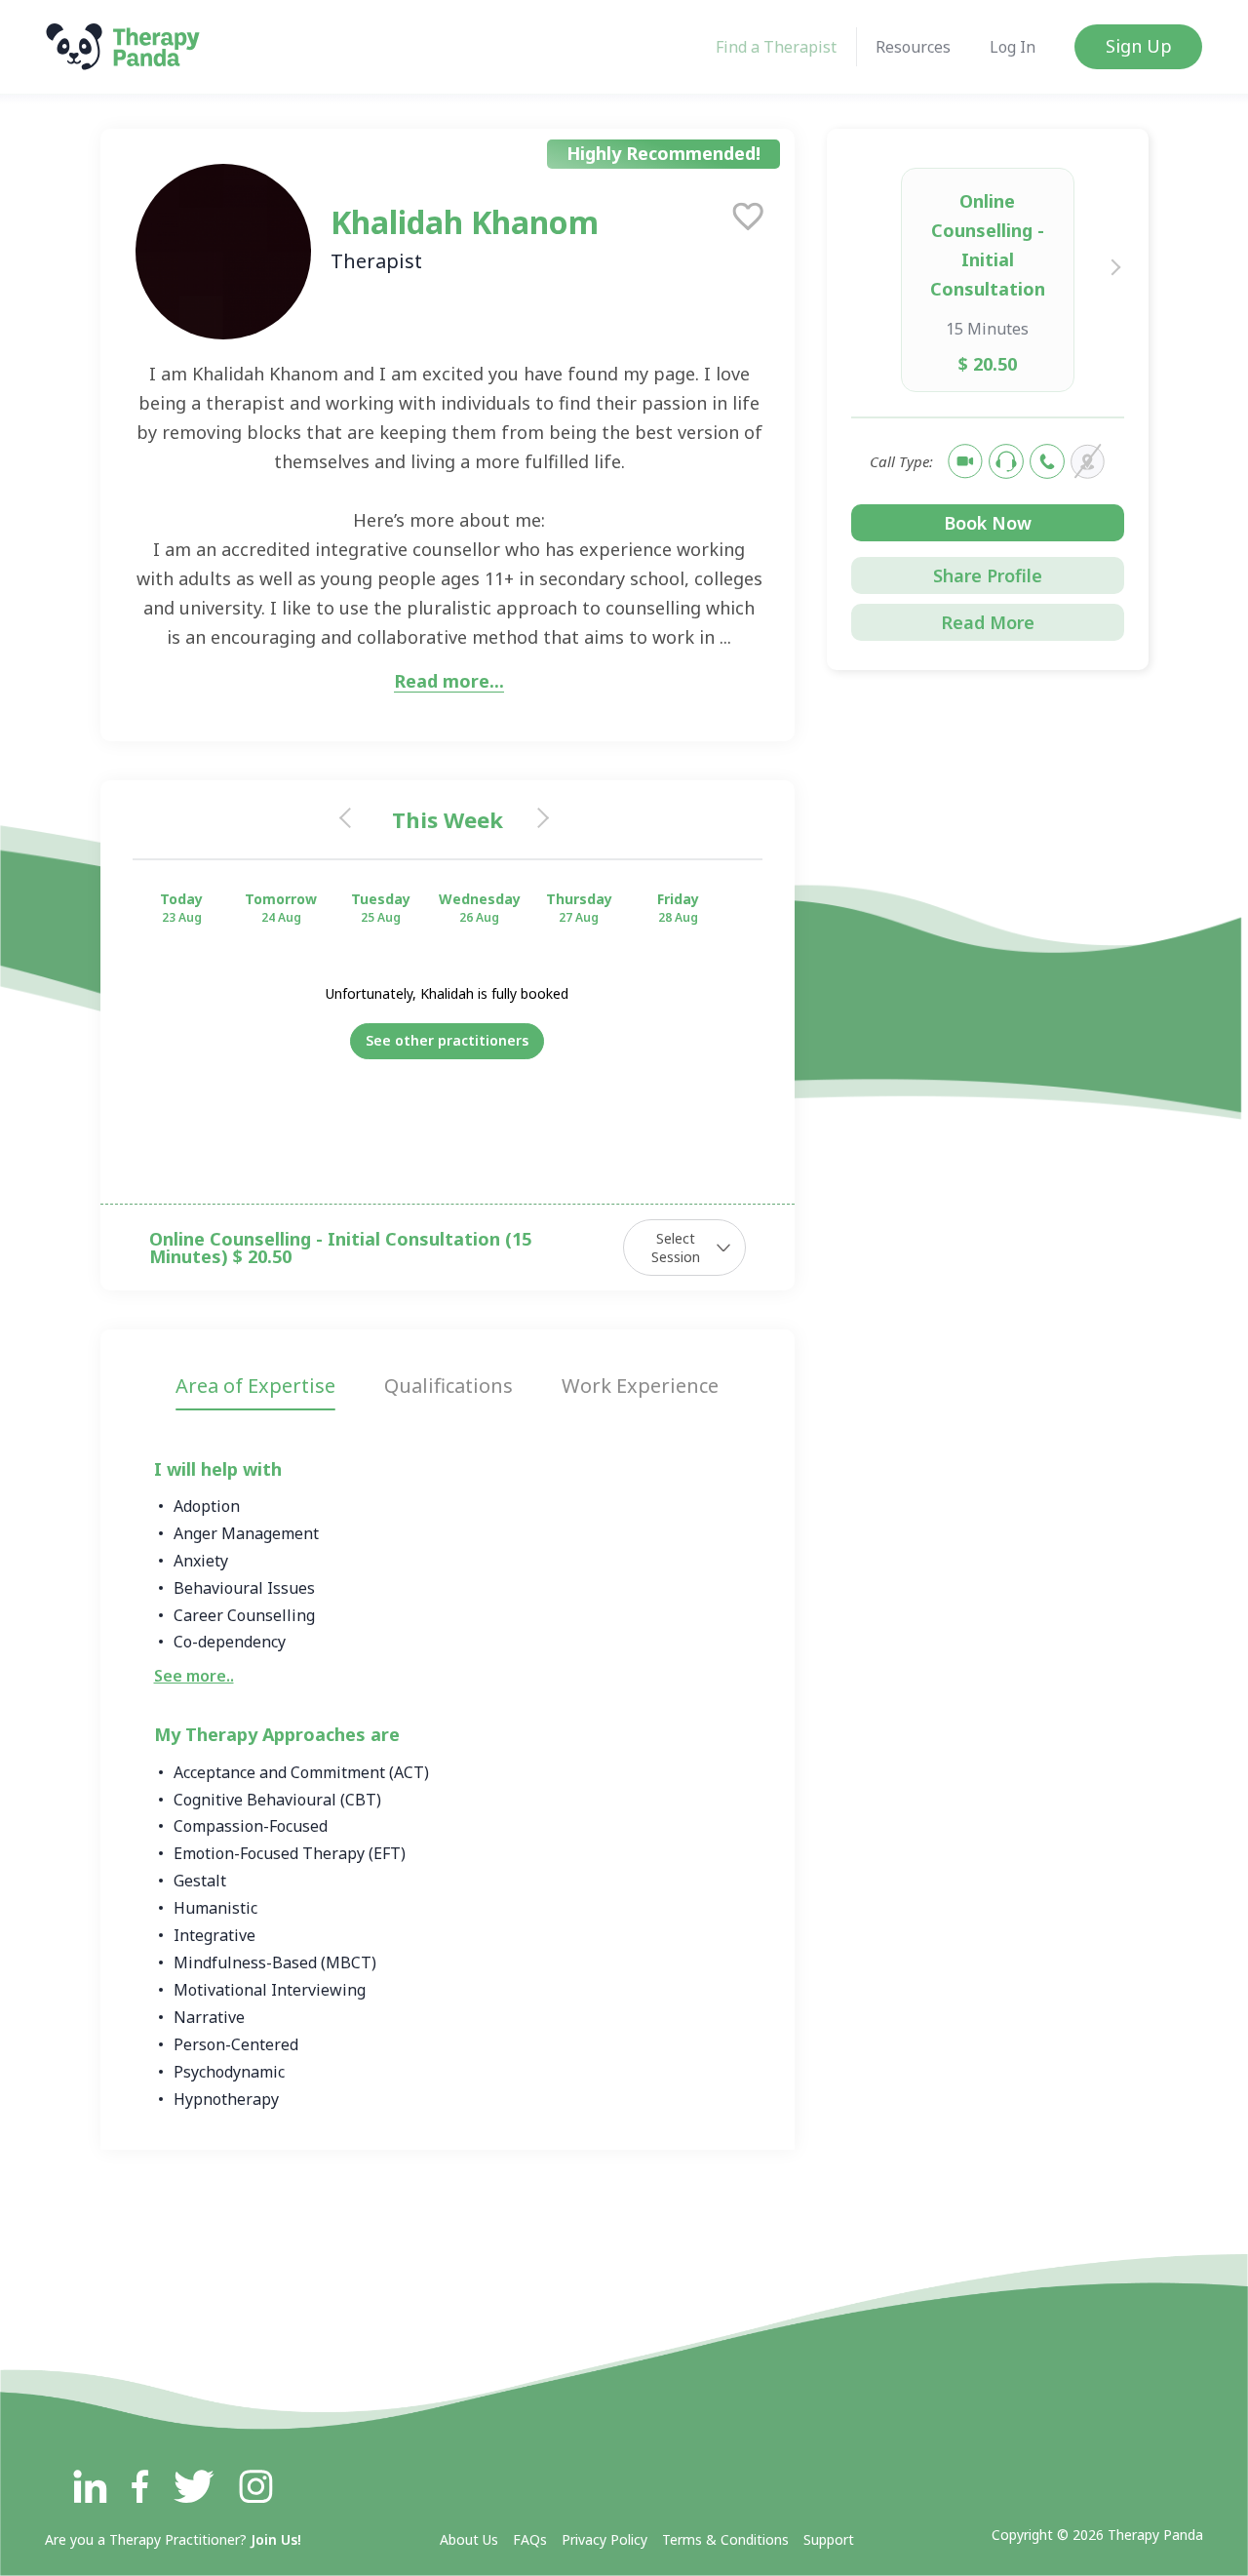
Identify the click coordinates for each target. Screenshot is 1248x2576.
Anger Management (246, 1533)
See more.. (194, 1676)
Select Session (676, 1248)
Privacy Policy (604, 2539)
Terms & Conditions (725, 2539)
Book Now (988, 523)
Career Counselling (244, 1615)
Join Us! (276, 2539)
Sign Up (1139, 46)
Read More (988, 622)
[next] (542, 819)
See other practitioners (447, 1040)
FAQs (530, 2539)
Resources (913, 47)
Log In (1013, 47)
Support (829, 2539)
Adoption (207, 1506)
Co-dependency (230, 1642)
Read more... (449, 682)
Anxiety (201, 1561)
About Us (469, 2539)
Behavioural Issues (244, 1588)
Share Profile (988, 575)
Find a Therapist (776, 47)
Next (1112, 266)
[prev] (352, 819)
